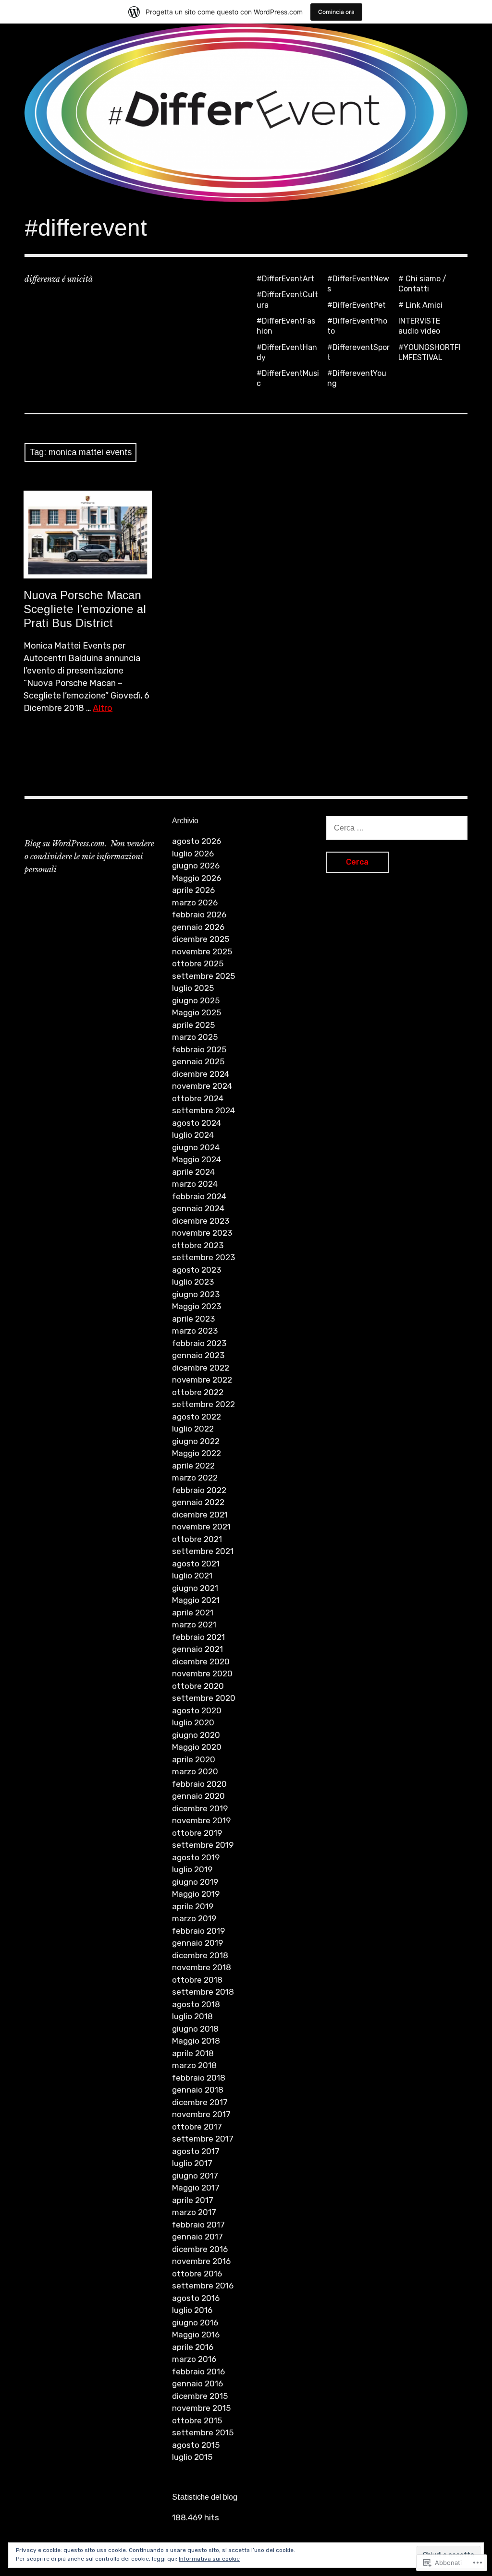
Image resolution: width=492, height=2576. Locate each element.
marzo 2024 (195, 1184)
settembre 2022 (203, 1404)
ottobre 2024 (198, 1098)
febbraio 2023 (199, 1343)
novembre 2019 (201, 1820)
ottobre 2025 (198, 963)
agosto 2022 (197, 1417)
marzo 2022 (195, 1478)
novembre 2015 (201, 2408)
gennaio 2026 (198, 927)
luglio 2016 (192, 2310)
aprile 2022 (193, 1466)
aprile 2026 (193, 890)
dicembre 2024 (201, 1074)
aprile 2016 (193, 2347)
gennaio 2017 (197, 2237)
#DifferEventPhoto (357, 326)
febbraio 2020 (199, 1784)
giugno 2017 (195, 2176)
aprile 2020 (194, 1759)
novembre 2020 (202, 1673)
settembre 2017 (203, 2139)
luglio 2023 (193, 1282)
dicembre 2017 (200, 2102)
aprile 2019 (193, 1906)
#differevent (86, 228)
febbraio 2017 (198, 2225)
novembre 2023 (202, 1233)
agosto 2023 (197, 1270)
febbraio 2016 (198, 2371)
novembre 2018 (202, 1967)
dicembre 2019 (200, 1808)
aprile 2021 (193, 1613)
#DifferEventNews (358, 284)
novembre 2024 (202, 1086)
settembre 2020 (204, 1698)
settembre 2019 (203, 1845)
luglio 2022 (193, 1429)
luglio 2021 (192, 1576)
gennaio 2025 (198, 1061)
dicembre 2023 (201, 1221)
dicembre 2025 (201, 939)
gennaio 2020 (198, 1796)
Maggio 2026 (197, 878)
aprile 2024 (193, 1172)
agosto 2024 (197, 1123)
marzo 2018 (194, 2065)
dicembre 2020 (201, 1661)
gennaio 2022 (198, 1502)
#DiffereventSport (358, 352)
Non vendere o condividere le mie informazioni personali (89, 856)
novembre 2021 (201, 1527)
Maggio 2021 (196, 1600)
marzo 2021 (194, 1625)
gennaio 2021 (197, 1649)
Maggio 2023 (197, 1306)
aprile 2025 (193, 1025)
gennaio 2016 (197, 2383)
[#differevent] (246, 113)
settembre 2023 (203, 1257)
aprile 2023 (193, 1319)
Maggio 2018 (196, 2041)
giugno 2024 (196, 1147)
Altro (103, 708)
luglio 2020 (193, 1722)
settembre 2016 (203, 2286)
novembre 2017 (201, 2114)
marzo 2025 (195, 1037)
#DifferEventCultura (287, 300)
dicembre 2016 (200, 2249)
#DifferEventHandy (287, 352)
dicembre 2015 (200, 2396)
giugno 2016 (195, 2323)
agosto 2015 (196, 2445)
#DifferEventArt (285, 279)
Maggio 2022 (197, 1453)
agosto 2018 (196, 2004)
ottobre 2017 (197, 2127)
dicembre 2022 (201, 1368)
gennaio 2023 (198, 1355)
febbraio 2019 (198, 1931)
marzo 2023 (195, 1331)
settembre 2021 (203, 1551)
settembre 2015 (203, 2432)
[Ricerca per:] (397, 828)
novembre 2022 (202, 1380)
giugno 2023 (196, 1294)
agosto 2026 (197, 841)
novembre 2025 (202, 951)
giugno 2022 (196, 1441)
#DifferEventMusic (288, 378)
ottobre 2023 (198, 1245)
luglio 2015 (192, 2457)
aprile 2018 (193, 2053)
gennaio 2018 (198, 2090)
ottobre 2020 (198, 1686)
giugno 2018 (195, 2029)
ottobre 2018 (197, 1980)
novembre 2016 (201, 2261)
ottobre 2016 (197, 2274)
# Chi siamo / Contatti (422, 284)
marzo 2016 (194, 2359)
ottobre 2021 (197, 1539)
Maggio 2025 (197, 1012)
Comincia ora (336, 12)
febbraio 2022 (199, 1490)
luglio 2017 (192, 2163)
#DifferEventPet (357, 305)
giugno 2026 (196, 866)
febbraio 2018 (199, 2078)
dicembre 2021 (200, 1515)
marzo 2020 (195, 1771)
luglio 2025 (193, 988)
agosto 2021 (196, 1564)
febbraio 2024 (199, 1196)
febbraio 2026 (199, 915)
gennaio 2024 (198, 1208)
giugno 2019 (195, 1882)
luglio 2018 (192, 2016)
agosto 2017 (196, 2151)
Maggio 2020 (197, 1747)
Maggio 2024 (197, 1159)
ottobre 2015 (197, 2420)
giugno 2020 (196, 1735)
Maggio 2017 (196, 2188)
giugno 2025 (196, 1000)
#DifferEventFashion (286, 326)
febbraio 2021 (198, 1637)
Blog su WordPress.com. (66, 843)
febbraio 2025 (199, 1049)
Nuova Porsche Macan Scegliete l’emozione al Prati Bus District (85, 609)
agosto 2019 (196, 1857)
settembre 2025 (203, 976)
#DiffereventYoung (357, 378)
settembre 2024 (203, 1110)
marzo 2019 (194, 1918)
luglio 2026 (193, 854)
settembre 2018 (203, 1992)
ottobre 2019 (197, 1833)
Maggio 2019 (196, 1894)
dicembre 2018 (200, 1955)
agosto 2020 (197, 1710)
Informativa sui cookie (209, 2559)
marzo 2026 (195, 903)
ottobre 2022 (198, 1392)
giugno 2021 (195, 1588)
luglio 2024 (193, 1135)
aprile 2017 (193, 2200)
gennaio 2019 (197, 1943)
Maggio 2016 (196, 2335)
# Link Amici (420, 305)
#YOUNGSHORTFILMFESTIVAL (430, 352)
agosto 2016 (196, 2298)
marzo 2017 (194, 2212)
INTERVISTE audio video (419, 326)
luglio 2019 (192, 1869)
